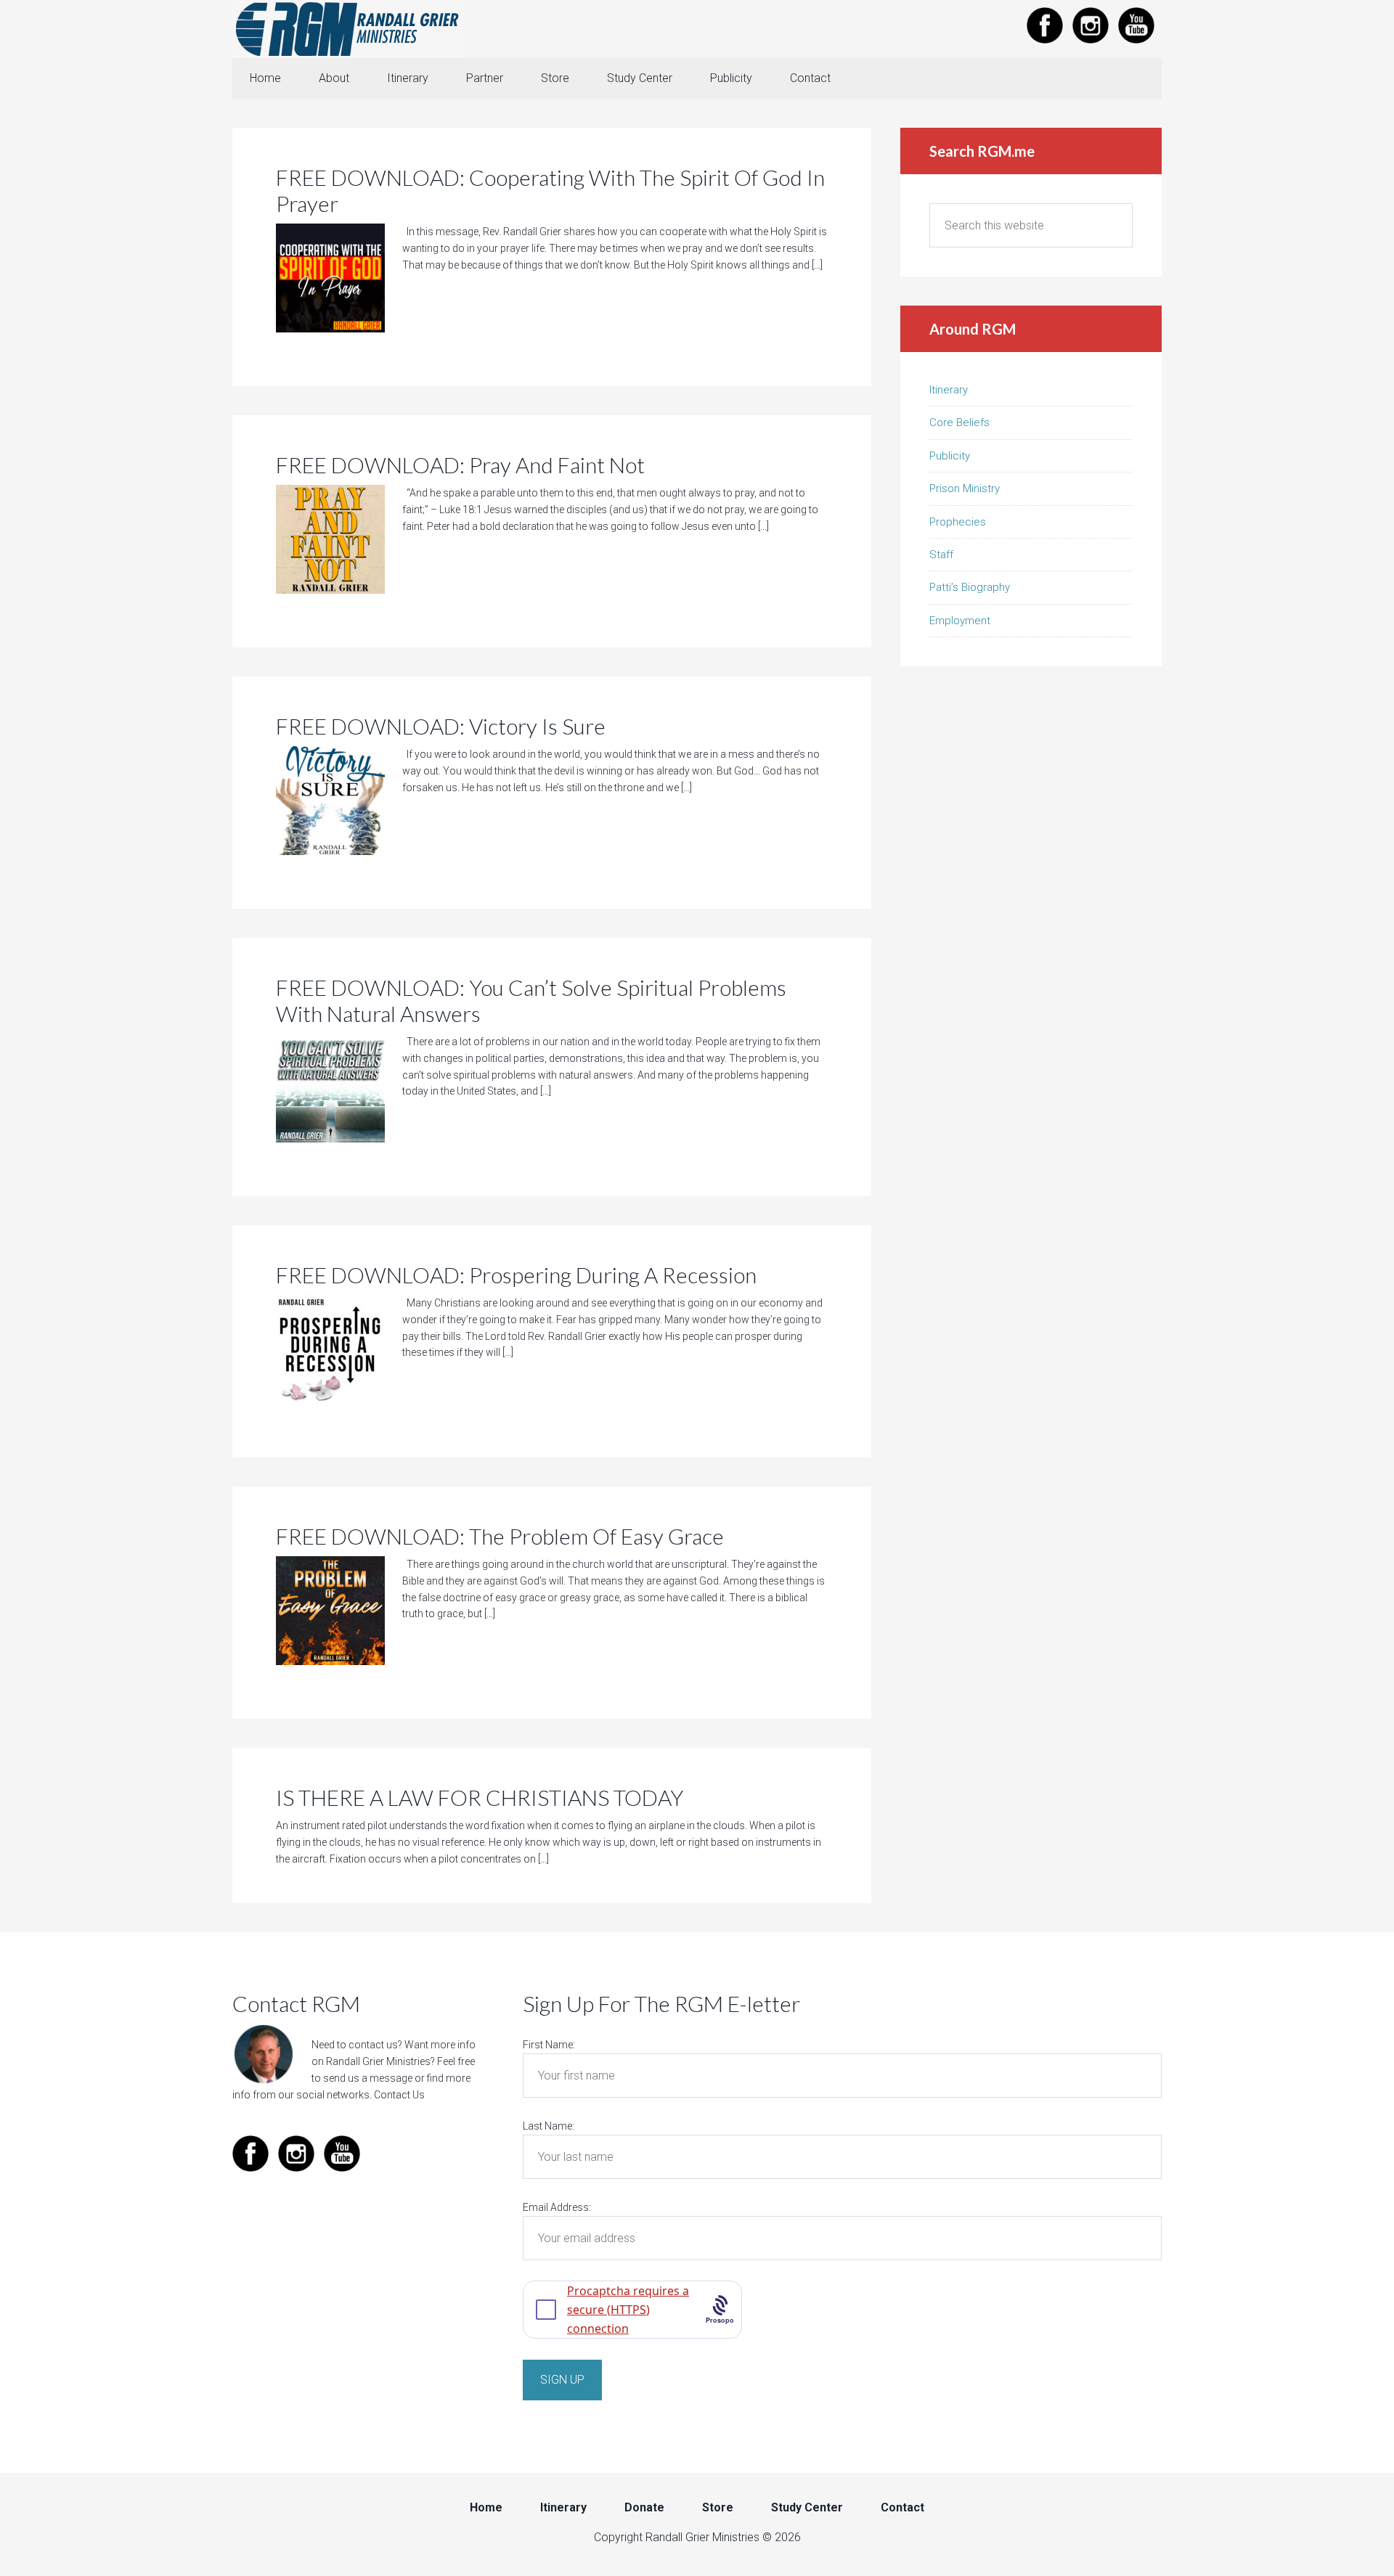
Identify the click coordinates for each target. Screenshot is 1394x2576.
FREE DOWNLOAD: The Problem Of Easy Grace (500, 1536)
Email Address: (557, 2207)
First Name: (549, 2045)
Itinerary (949, 390)
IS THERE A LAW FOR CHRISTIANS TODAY (480, 1797)
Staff (941, 555)
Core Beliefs (959, 422)
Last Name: (549, 2126)
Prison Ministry (965, 488)
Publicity (950, 456)
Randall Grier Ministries (348, 29)
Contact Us (399, 2095)
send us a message (368, 2078)
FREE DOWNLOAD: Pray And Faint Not (460, 465)
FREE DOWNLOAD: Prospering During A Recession (516, 1275)
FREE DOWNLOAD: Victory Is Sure (441, 726)
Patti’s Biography (970, 587)
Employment (960, 621)
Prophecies (958, 522)
